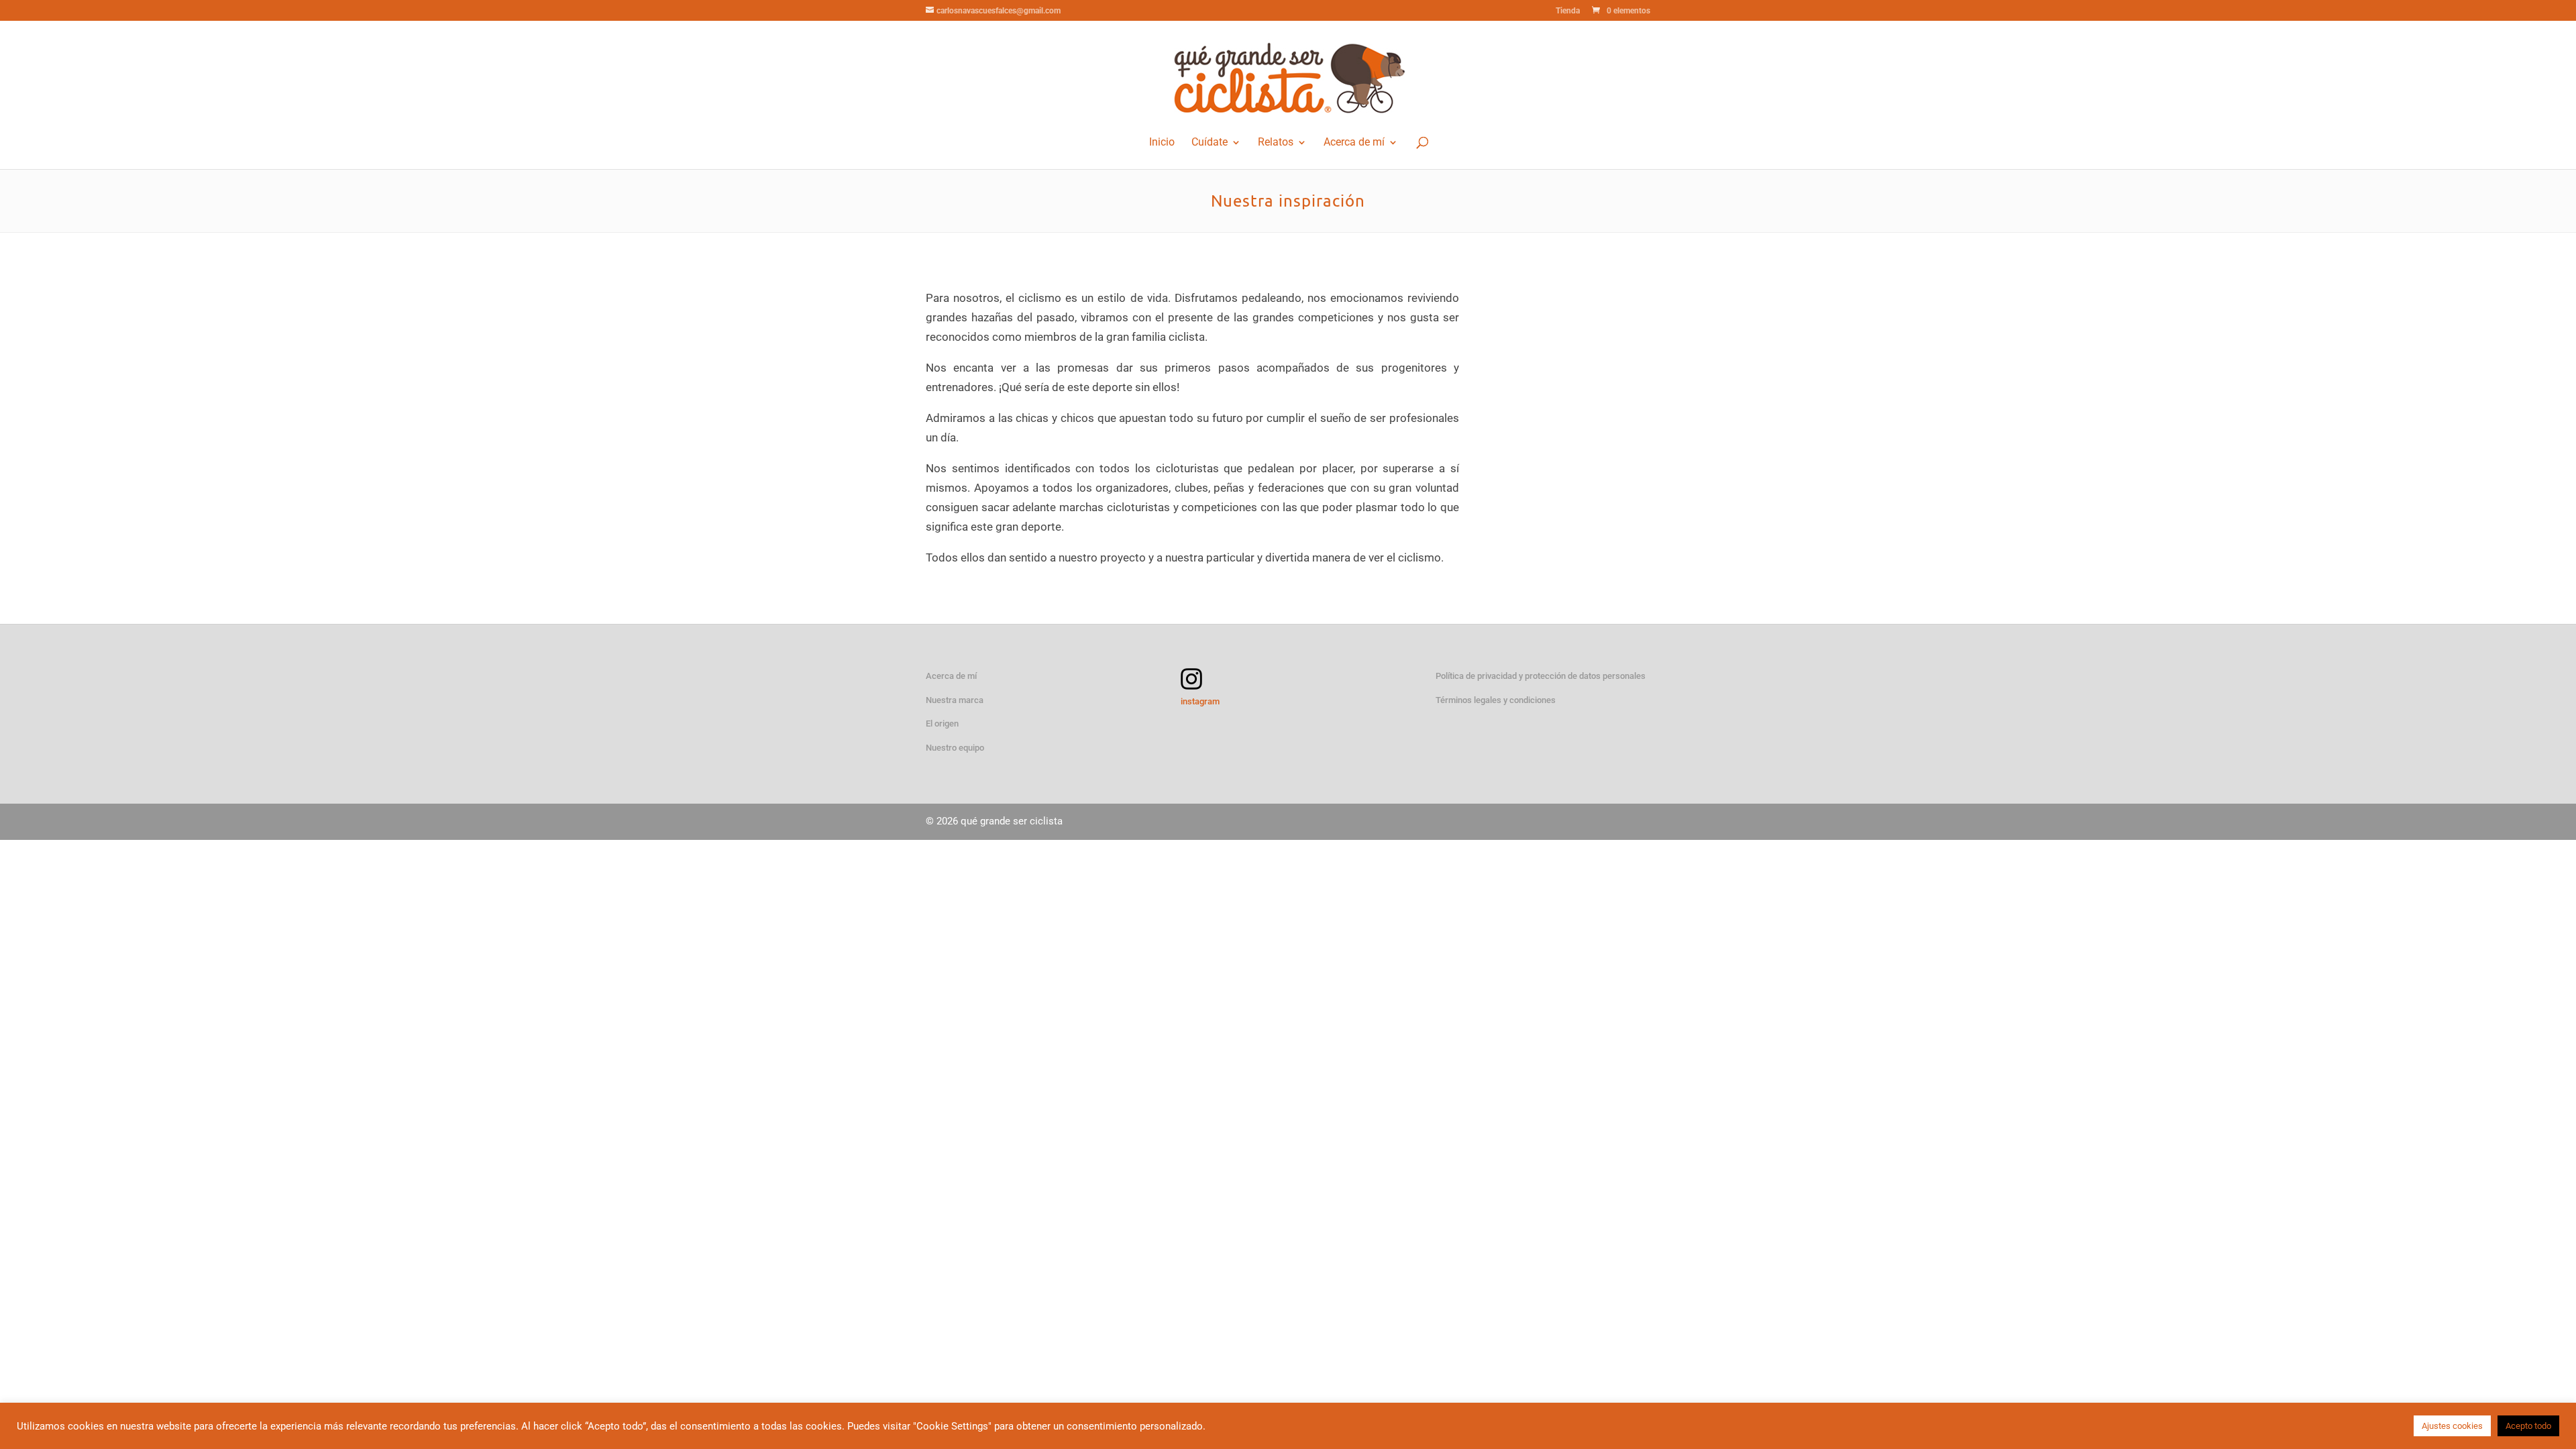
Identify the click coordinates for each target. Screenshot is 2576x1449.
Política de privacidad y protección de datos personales (1541, 676)
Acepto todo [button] (2528, 1426)
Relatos (1276, 143)
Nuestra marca (955, 700)
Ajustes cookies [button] (2452, 1426)
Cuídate (1210, 143)
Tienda (1568, 11)
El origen (942, 723)
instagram (1200, 701)
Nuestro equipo (955, 748)
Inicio (1162, 143)
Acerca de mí (1354, 143)
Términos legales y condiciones (1496, 700)
